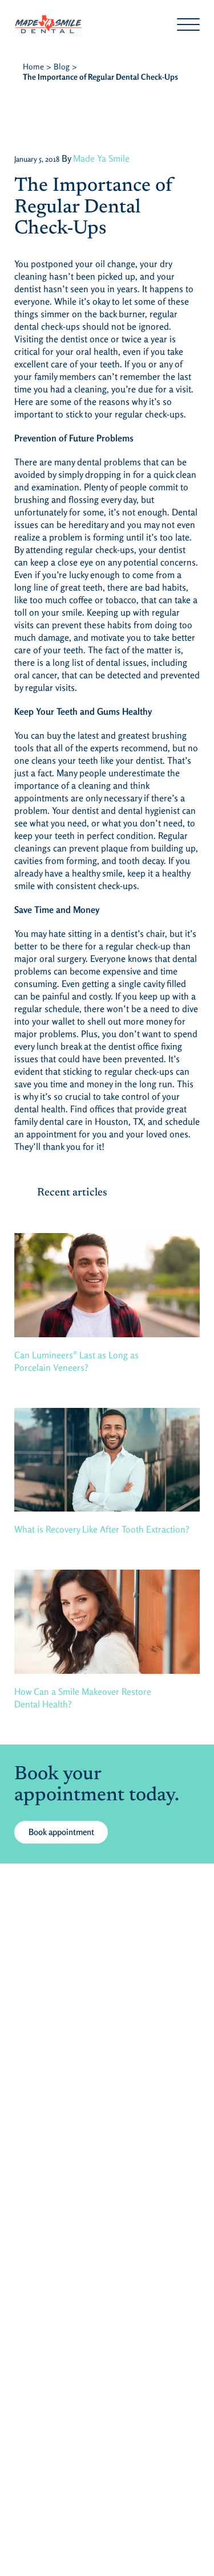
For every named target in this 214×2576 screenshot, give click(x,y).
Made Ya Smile (101, 158)
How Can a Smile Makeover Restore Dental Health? (83, 1698)
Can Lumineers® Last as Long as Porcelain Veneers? (76, 1361)
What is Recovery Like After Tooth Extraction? (102, 1529)
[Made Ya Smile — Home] (96, 24)
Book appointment (61, 1832)
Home (33, 66)
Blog (62, 66)
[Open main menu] (188, 24)
